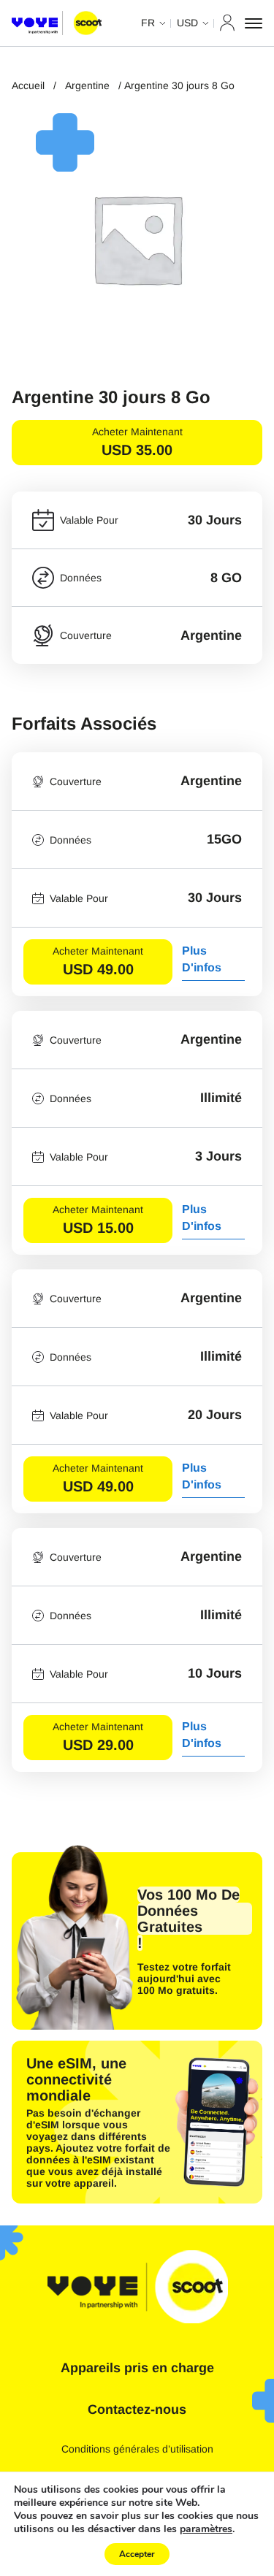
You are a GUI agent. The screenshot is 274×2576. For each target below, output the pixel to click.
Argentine (87, 85)
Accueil (28, 85)
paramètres (206, 2529)
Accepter (137, 2554)
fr (148, 23)
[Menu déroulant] (254, 23)
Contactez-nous (137, 2409)
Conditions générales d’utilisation (137, 2449)
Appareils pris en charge (137, 2368)
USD (187, 23)
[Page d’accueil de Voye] (57, 23)
